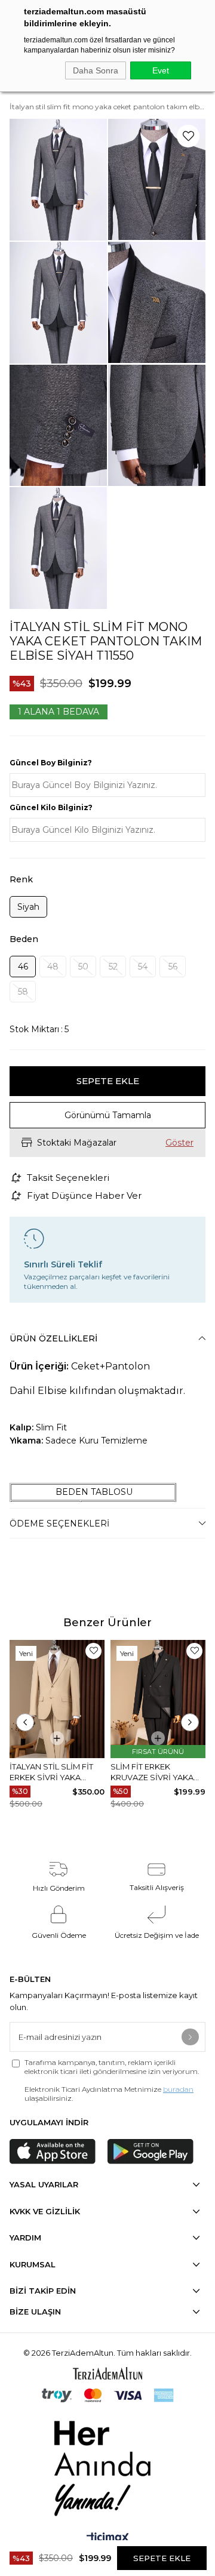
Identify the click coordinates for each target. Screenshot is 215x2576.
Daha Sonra (96, 70)
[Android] (150, 2152)
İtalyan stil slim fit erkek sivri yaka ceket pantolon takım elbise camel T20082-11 (51, 1772)
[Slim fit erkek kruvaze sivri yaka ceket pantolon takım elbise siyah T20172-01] (158, 1699)
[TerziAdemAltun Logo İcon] (107, 2373)
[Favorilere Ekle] (188, 136)
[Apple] (53, 2152)
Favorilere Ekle (93, 1651)
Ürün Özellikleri (53, 1338)
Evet (161, 70)
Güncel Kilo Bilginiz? (51, 807)
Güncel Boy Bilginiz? (51, 763)
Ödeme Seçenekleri (59, 1524)
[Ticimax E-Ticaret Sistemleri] (108, 2539)
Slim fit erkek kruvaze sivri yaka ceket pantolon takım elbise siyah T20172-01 (152, 1772)
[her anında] (107, 2466)
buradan (178, 2089)
